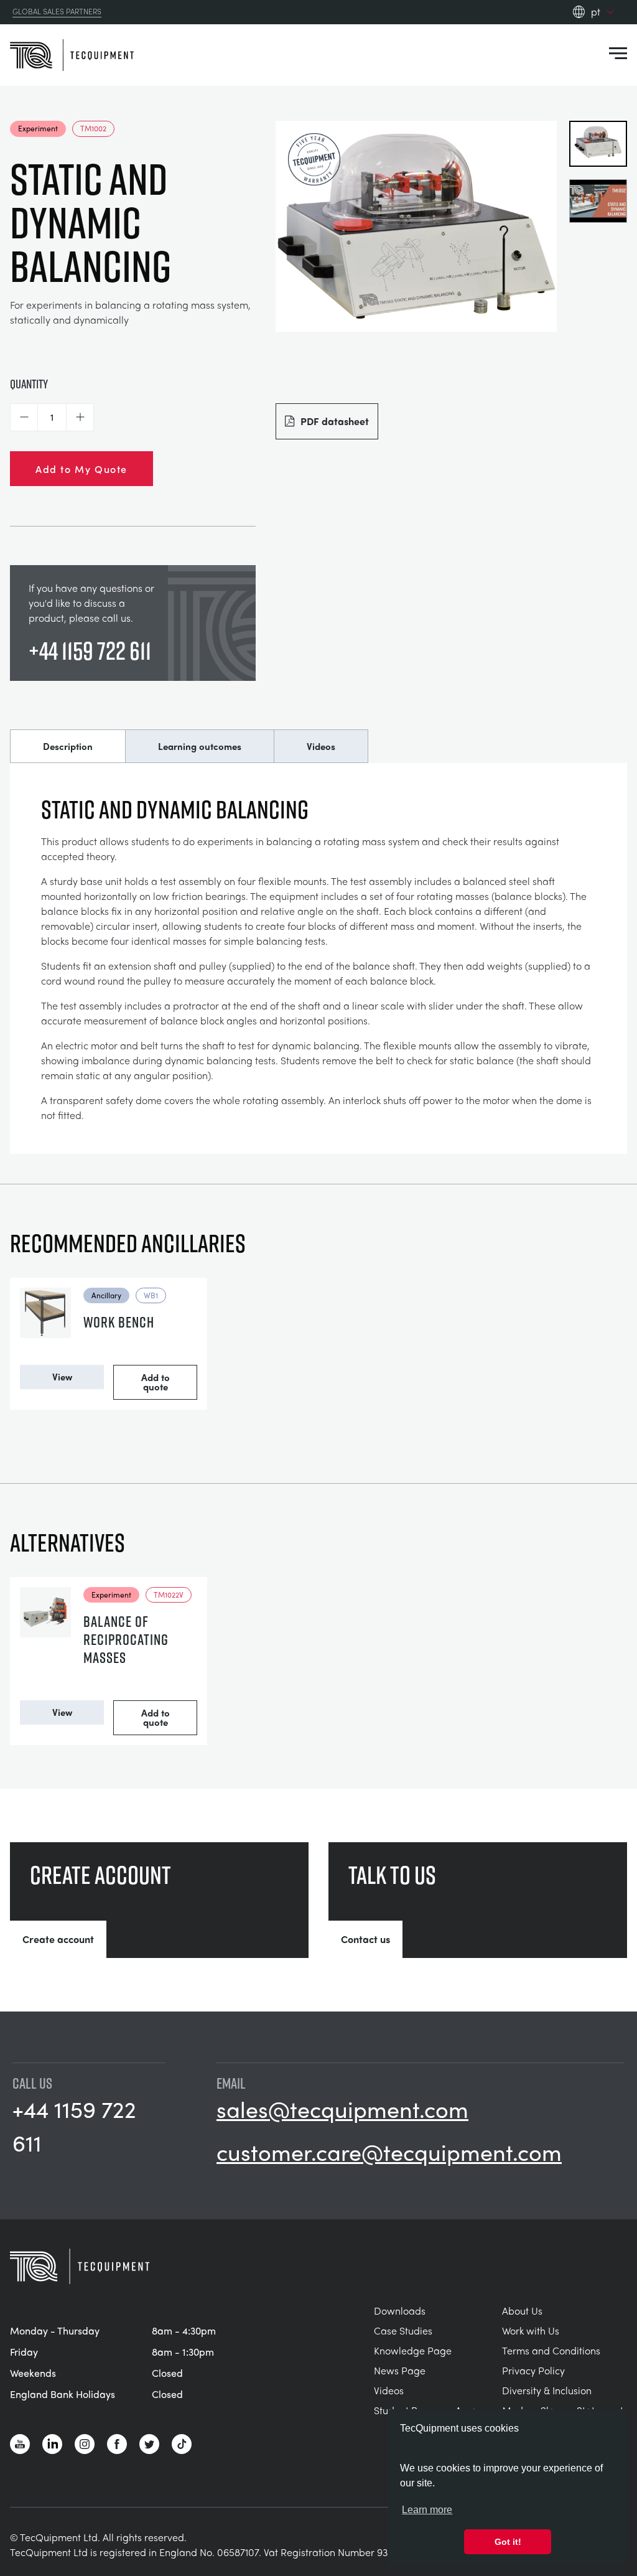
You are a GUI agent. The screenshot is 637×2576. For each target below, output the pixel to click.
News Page (400, 2370)
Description (68, 746)
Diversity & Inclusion (547, 2390)
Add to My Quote (81, 469)
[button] (24, 417)
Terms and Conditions (551, 2350)
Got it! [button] (508, 2542)
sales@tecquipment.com (342, 2109)
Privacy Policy (533, 2370)
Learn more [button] (427, 2510)
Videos (321, 746)
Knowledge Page (413, 2350)
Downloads (400, 2311)
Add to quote (156, 1382)
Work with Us (531, 2330)
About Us (522, 2311)
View (62, 1377)
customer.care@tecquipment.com (389, 2152)
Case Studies (403, 2330)
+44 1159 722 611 (90, 650)
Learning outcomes (200, 746)
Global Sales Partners (57, 12)
